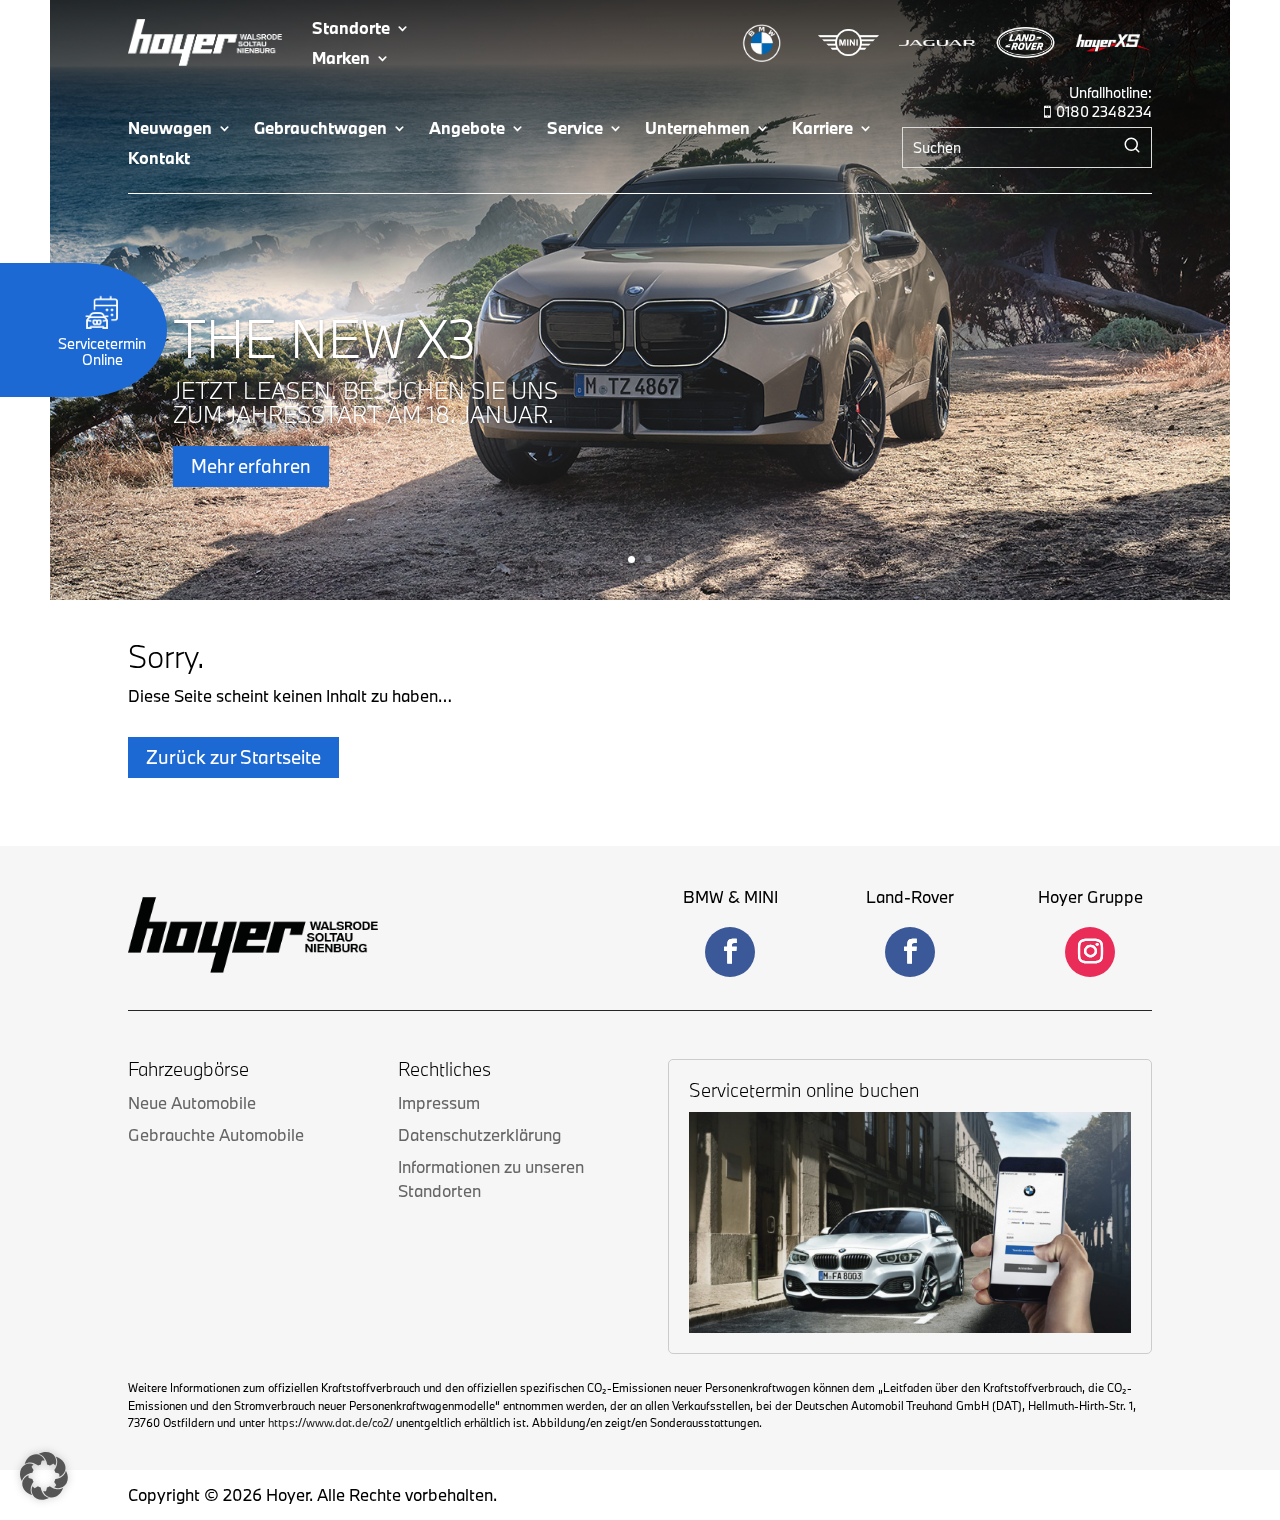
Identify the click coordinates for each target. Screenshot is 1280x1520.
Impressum (439, 1102)
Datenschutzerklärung (479, 1134)
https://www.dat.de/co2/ (330, 1422)
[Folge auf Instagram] (1090, 952)
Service (575, 129)
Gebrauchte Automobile (216, 1134)
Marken (341, 59)
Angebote (467, 129)
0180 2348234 (1104, 111)
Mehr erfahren (251, 467)
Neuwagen (170, 129)
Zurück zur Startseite (233, 757)
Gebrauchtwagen (320, 129)
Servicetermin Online (102, 351)
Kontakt (159, 159)
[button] (44, 1476)
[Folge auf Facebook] (730, 952)
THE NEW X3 (325, 338)
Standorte (351, 29)
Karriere (822, 129)
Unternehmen (697, 129)
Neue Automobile (192, 1102)
